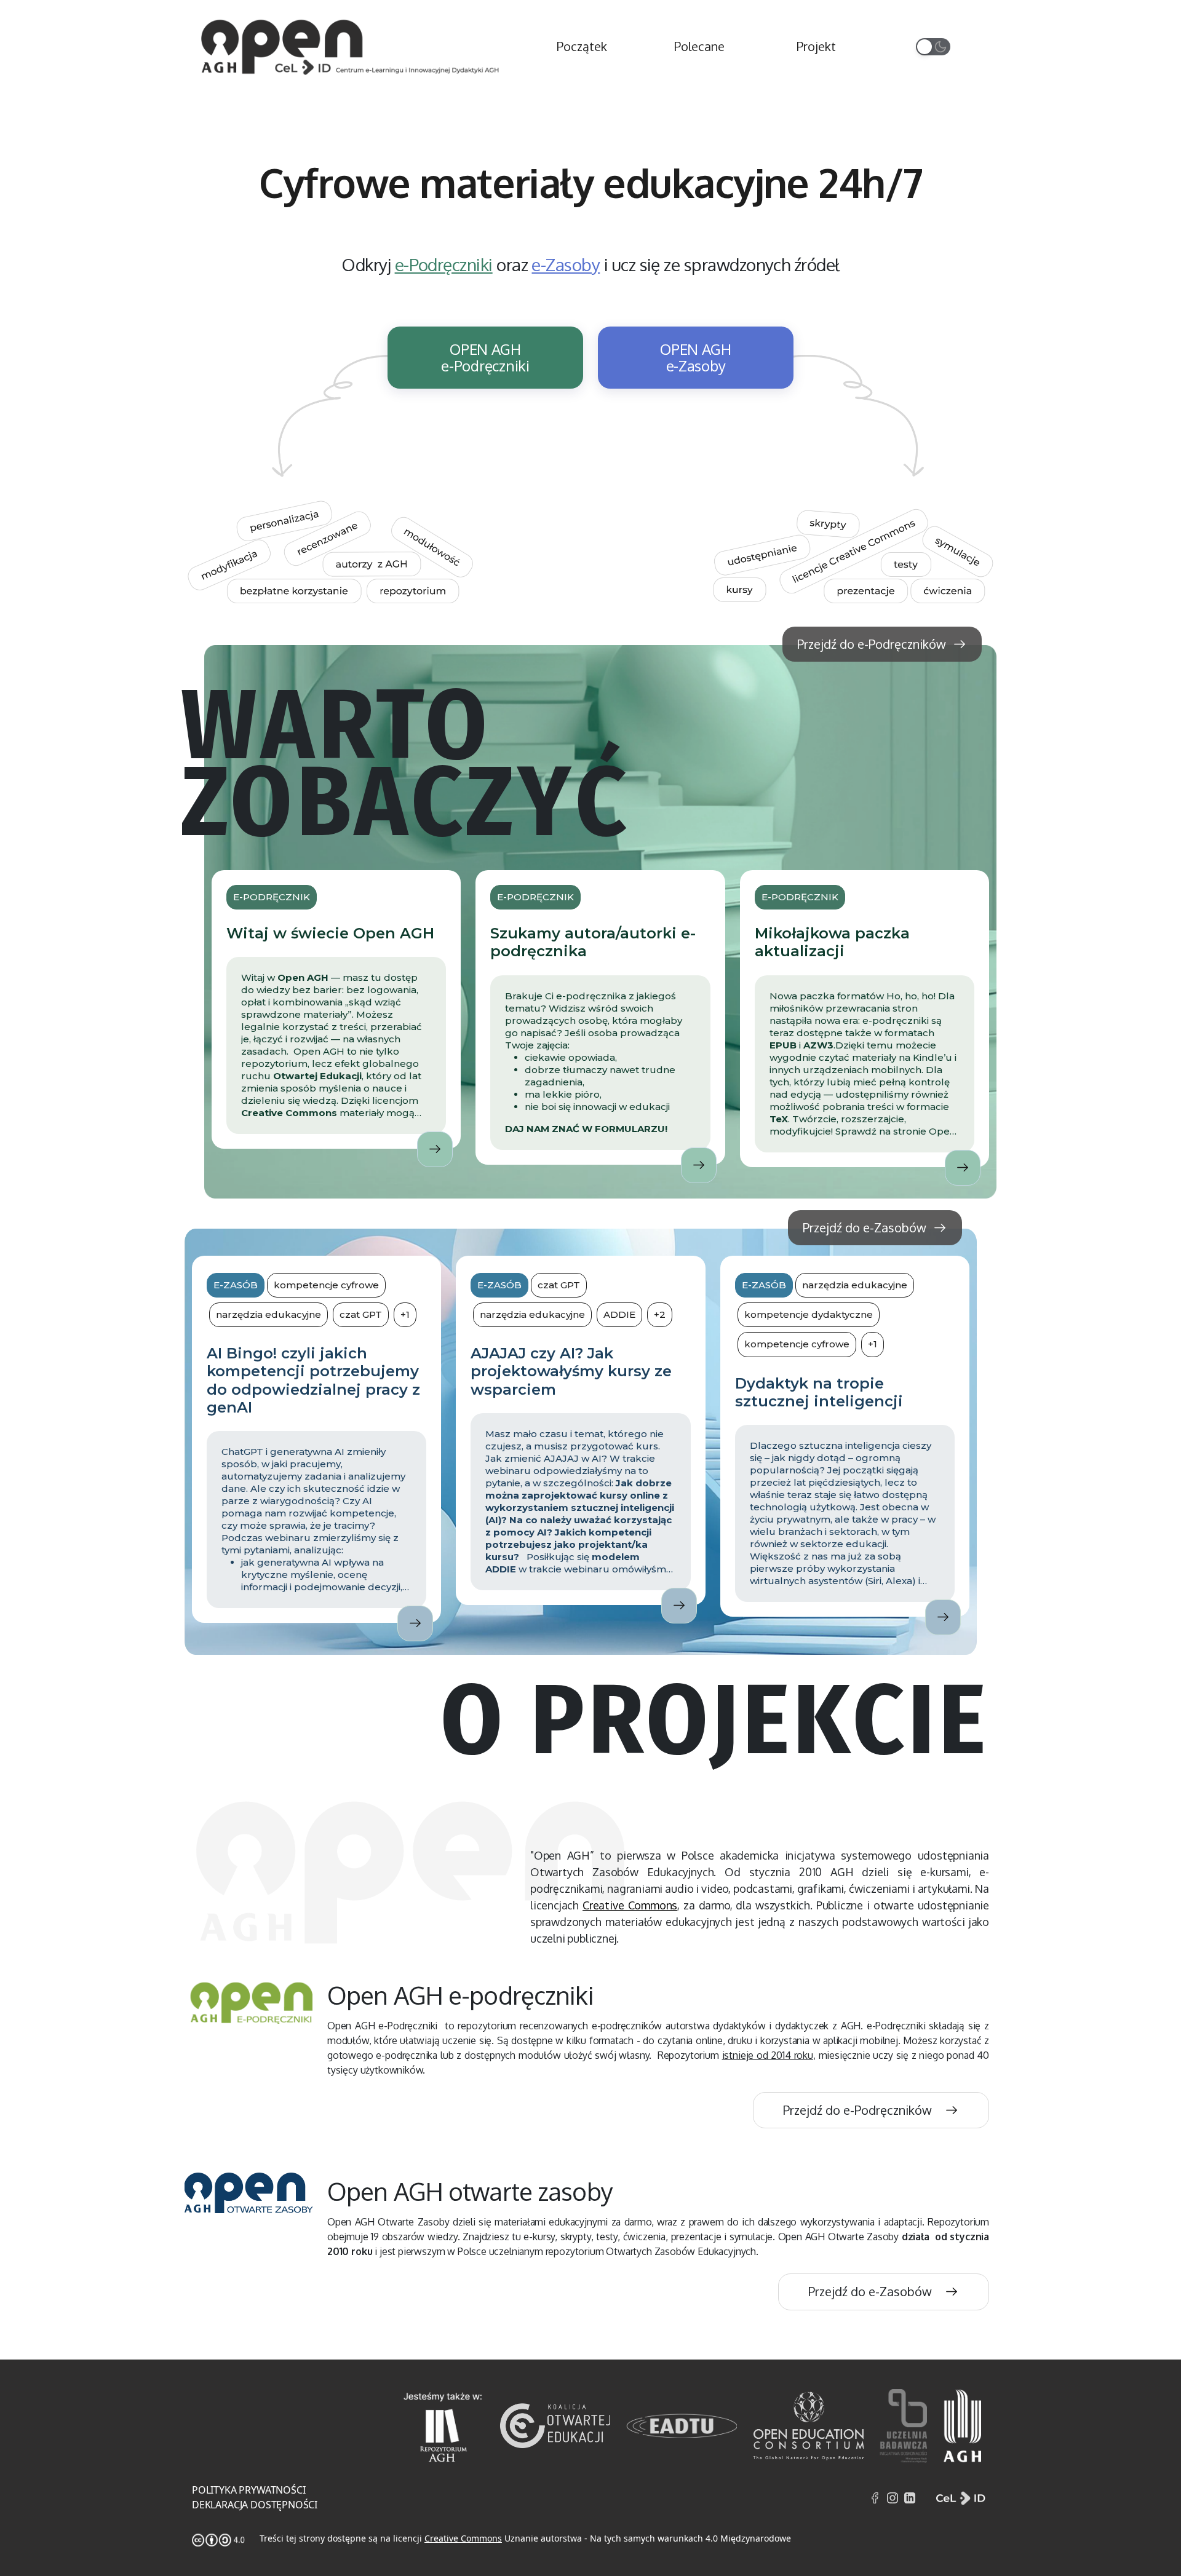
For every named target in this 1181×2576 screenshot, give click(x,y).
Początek (582, 46)
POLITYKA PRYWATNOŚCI (249, 2490)
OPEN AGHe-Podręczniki (485, 357)
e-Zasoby (566, 264)
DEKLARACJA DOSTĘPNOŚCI (255, 2505)
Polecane (699, 46)
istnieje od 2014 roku (768, 2055)
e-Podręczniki (444, 264)
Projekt (816, 46)
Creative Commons (630, 1905)
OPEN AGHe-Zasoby (696, 357)
